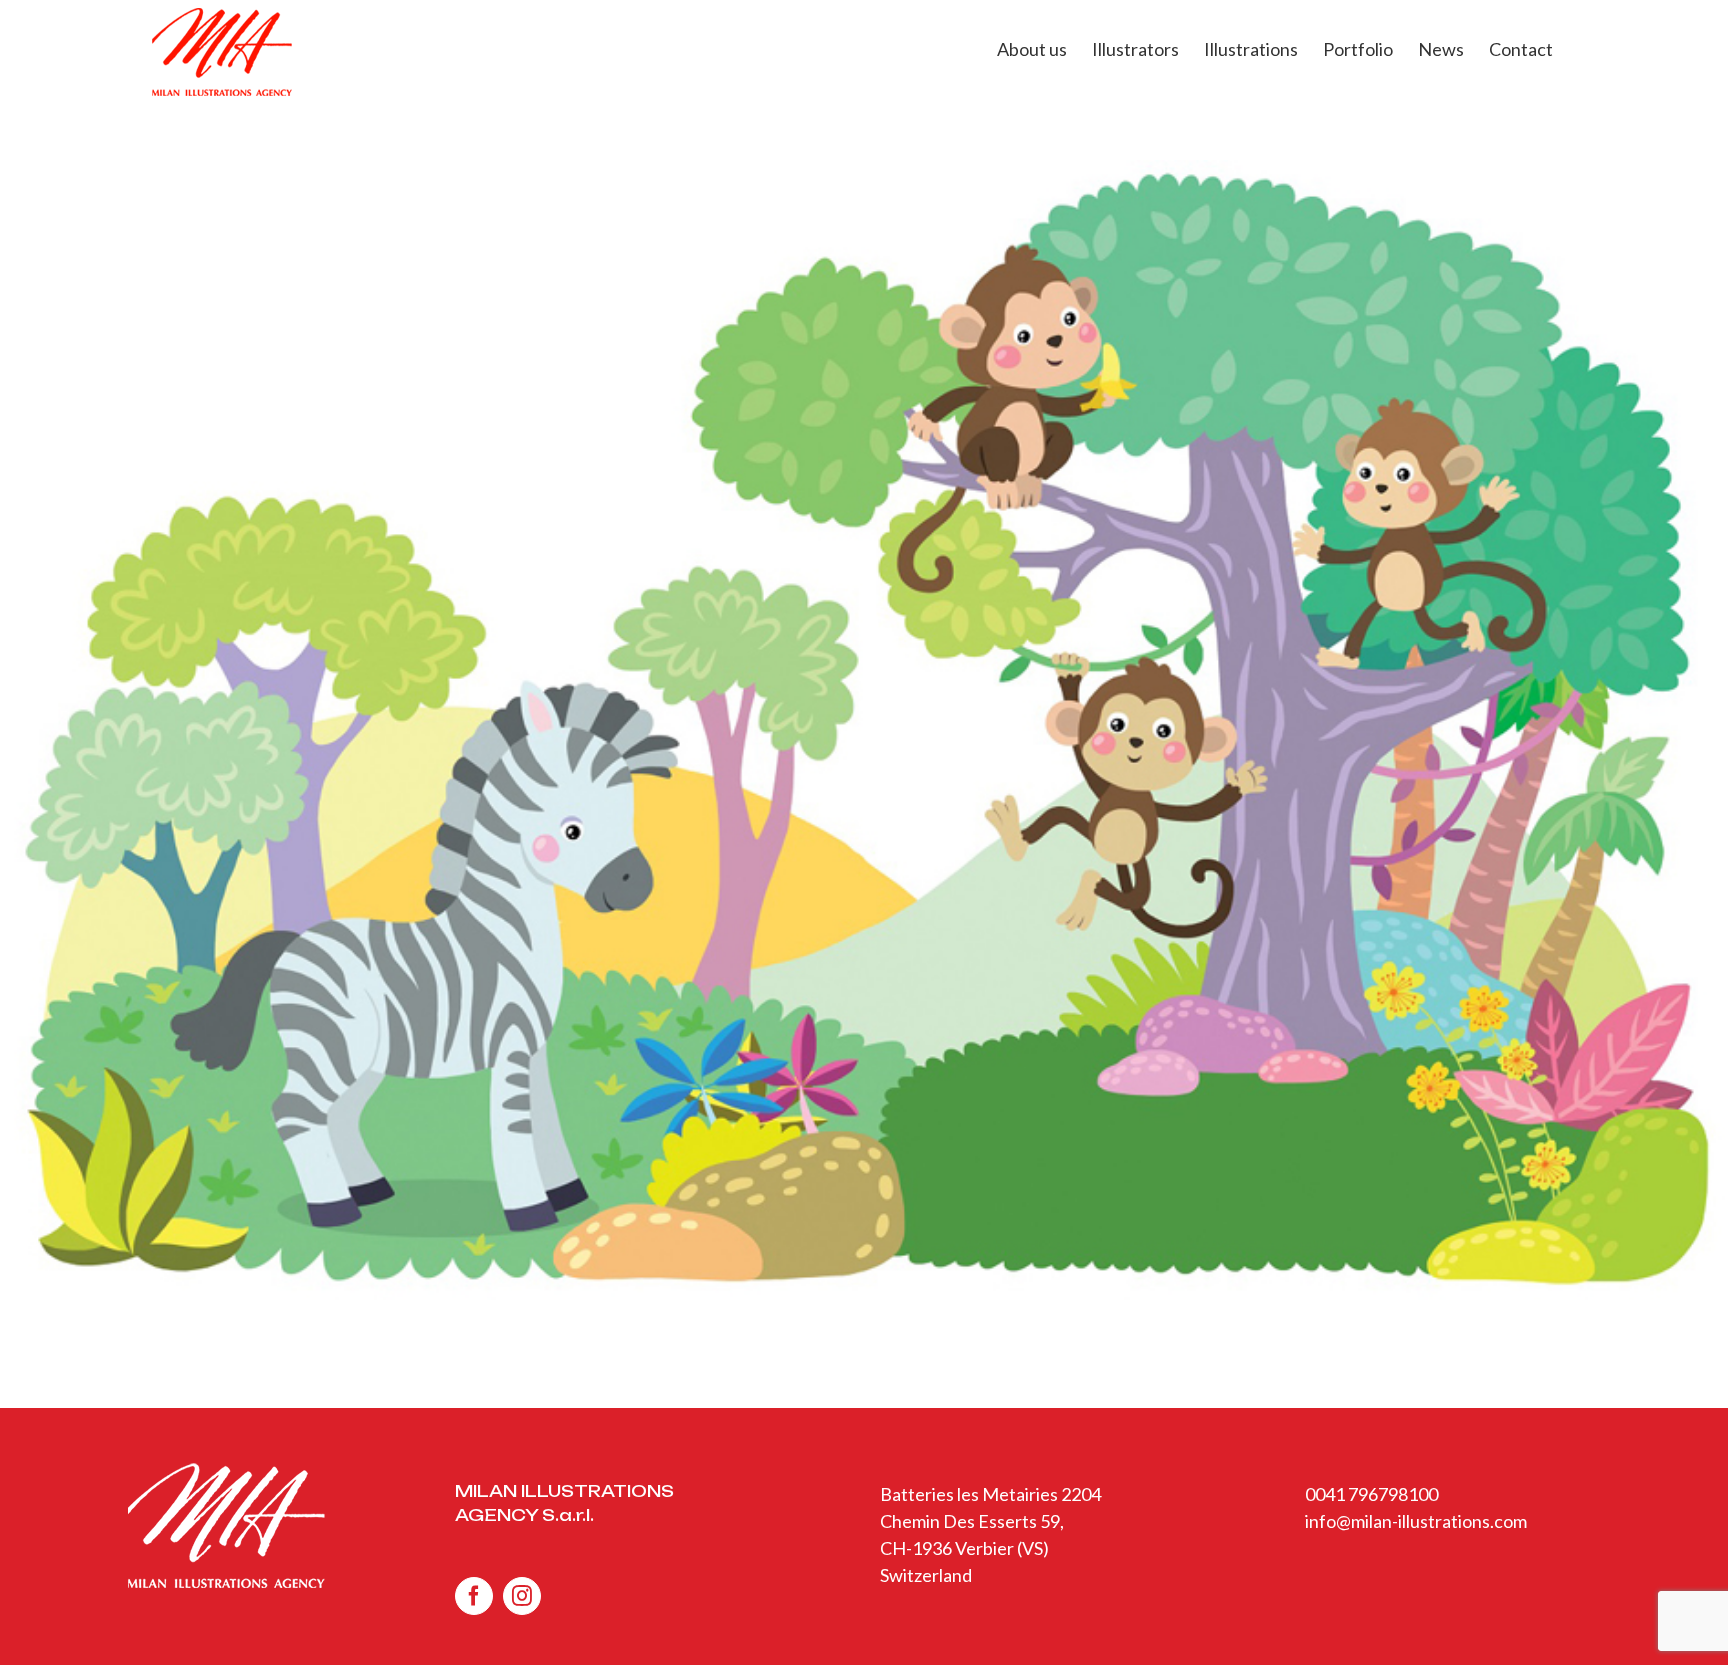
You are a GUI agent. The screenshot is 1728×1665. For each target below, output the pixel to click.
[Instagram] (522, 1596)
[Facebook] (474, 1596)
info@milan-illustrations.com (1416, 1521)
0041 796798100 (1371, 1494)
